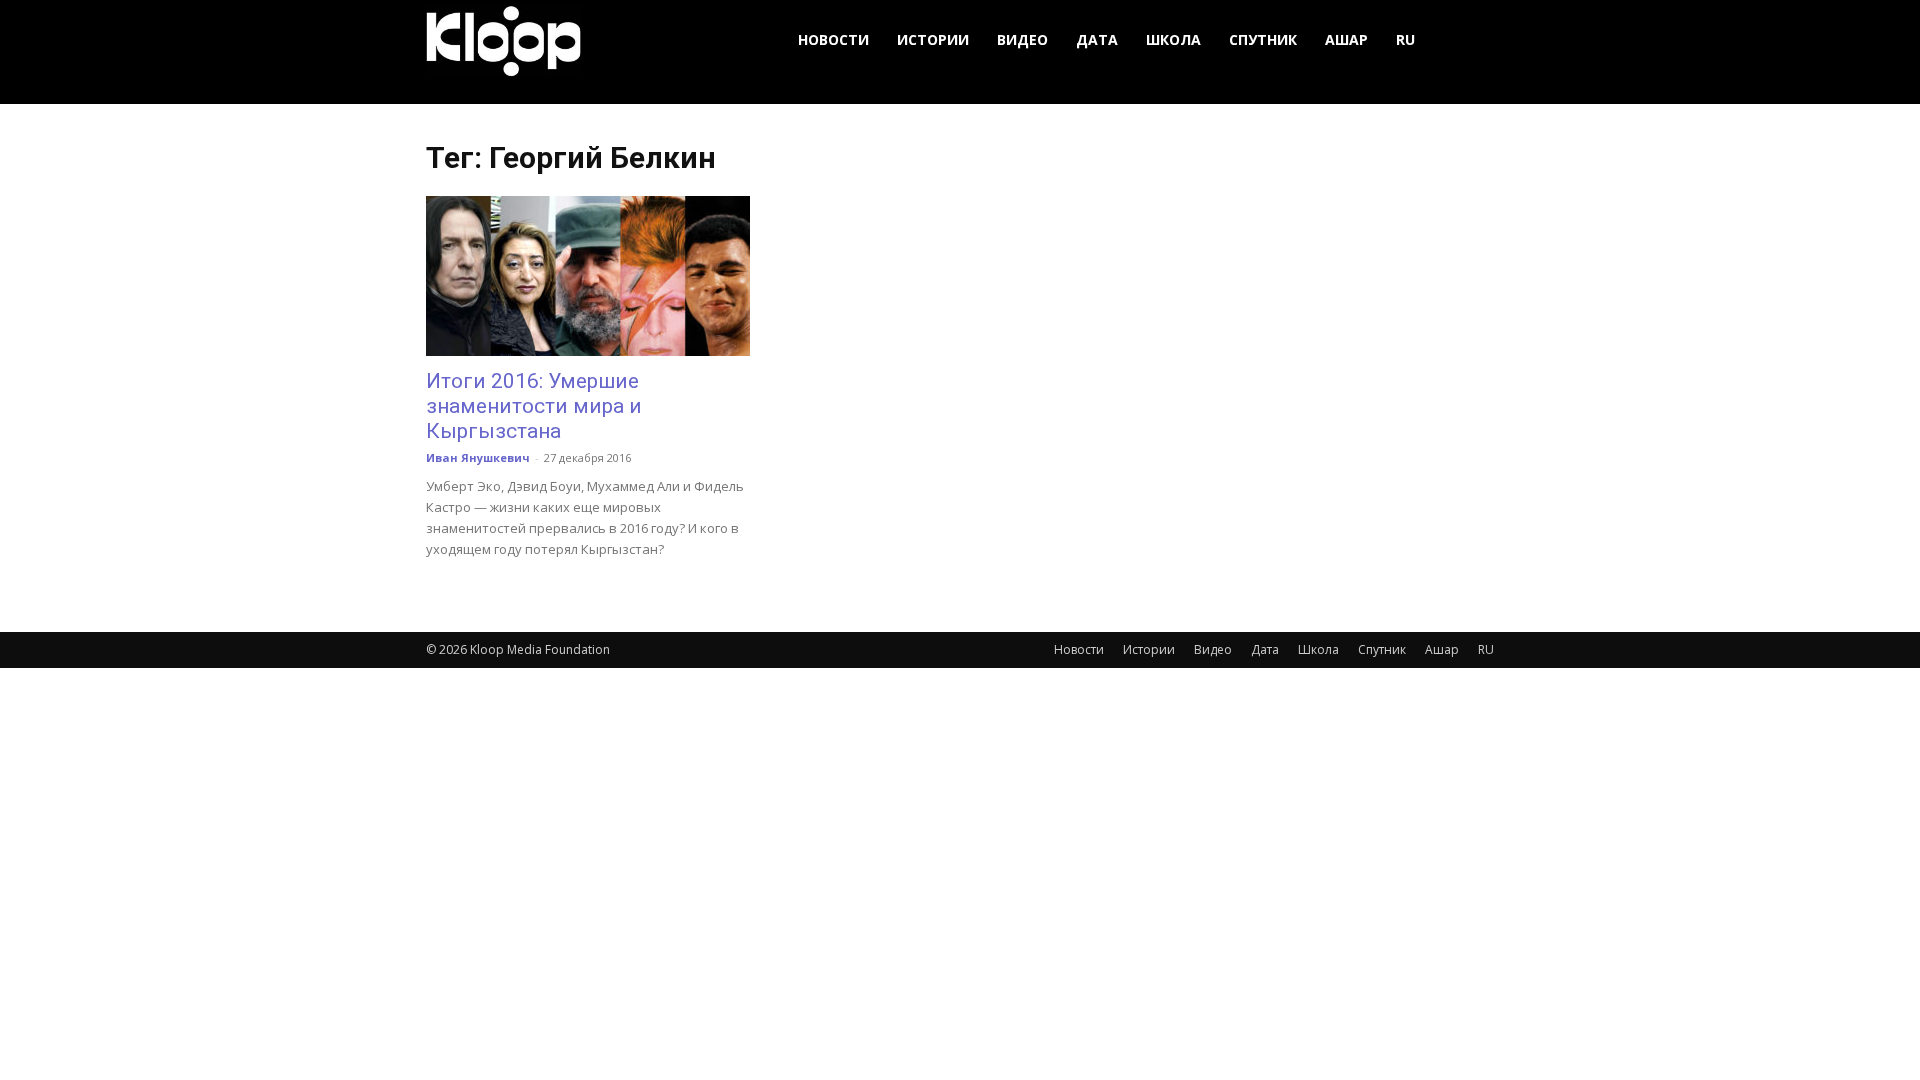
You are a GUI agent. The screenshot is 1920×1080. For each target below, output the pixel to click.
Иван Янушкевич (478, 457)
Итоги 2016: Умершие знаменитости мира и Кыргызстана (534, 406)
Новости (833, 39)
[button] (1470, 40)
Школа (1173, 39)
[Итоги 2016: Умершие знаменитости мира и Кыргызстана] (588, 276)
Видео (1022, 39)
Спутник (1263, 39)
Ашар (1346, 39)
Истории (933, 39)
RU (1405, 39)
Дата (1097, 39)
